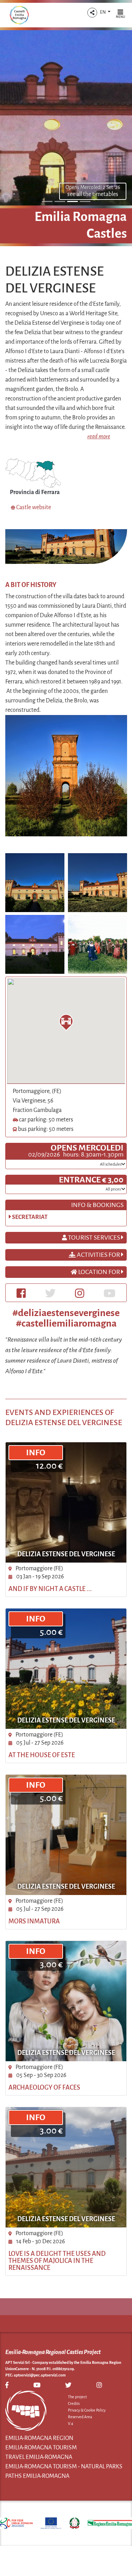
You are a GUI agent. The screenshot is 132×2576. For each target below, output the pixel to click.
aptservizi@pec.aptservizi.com (40, 2375)
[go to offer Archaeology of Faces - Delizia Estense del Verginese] (66, 2001)
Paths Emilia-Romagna (37, 2476)
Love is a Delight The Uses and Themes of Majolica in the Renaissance (57, 2261)
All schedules (111, 1164)
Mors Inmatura (34, 1921)
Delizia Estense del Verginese (66, 1554)
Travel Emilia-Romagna (39, 2457)
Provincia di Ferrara (35, 492)
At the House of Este (42, 1755)
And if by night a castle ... (50, 1589)
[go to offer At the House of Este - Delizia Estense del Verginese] (66, 1669)
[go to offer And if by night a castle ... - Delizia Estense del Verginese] (66, 1502)
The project (77, 2397)
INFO (36, 1452)
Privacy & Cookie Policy (87, 2410)
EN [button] (103, 12)
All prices (114, 1189)
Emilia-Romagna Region (39, 2438)
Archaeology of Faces (44, 2088)
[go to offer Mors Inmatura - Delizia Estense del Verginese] (66, 1835)
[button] (92, 13)
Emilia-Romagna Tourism (41, 2448)
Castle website (33, 507)
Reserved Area (80, 2417)
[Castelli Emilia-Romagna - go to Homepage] (19, 15)
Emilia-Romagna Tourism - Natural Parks (64, 2467)
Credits (74, 2403)
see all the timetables (93, 194)
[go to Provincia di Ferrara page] (33, 473)
